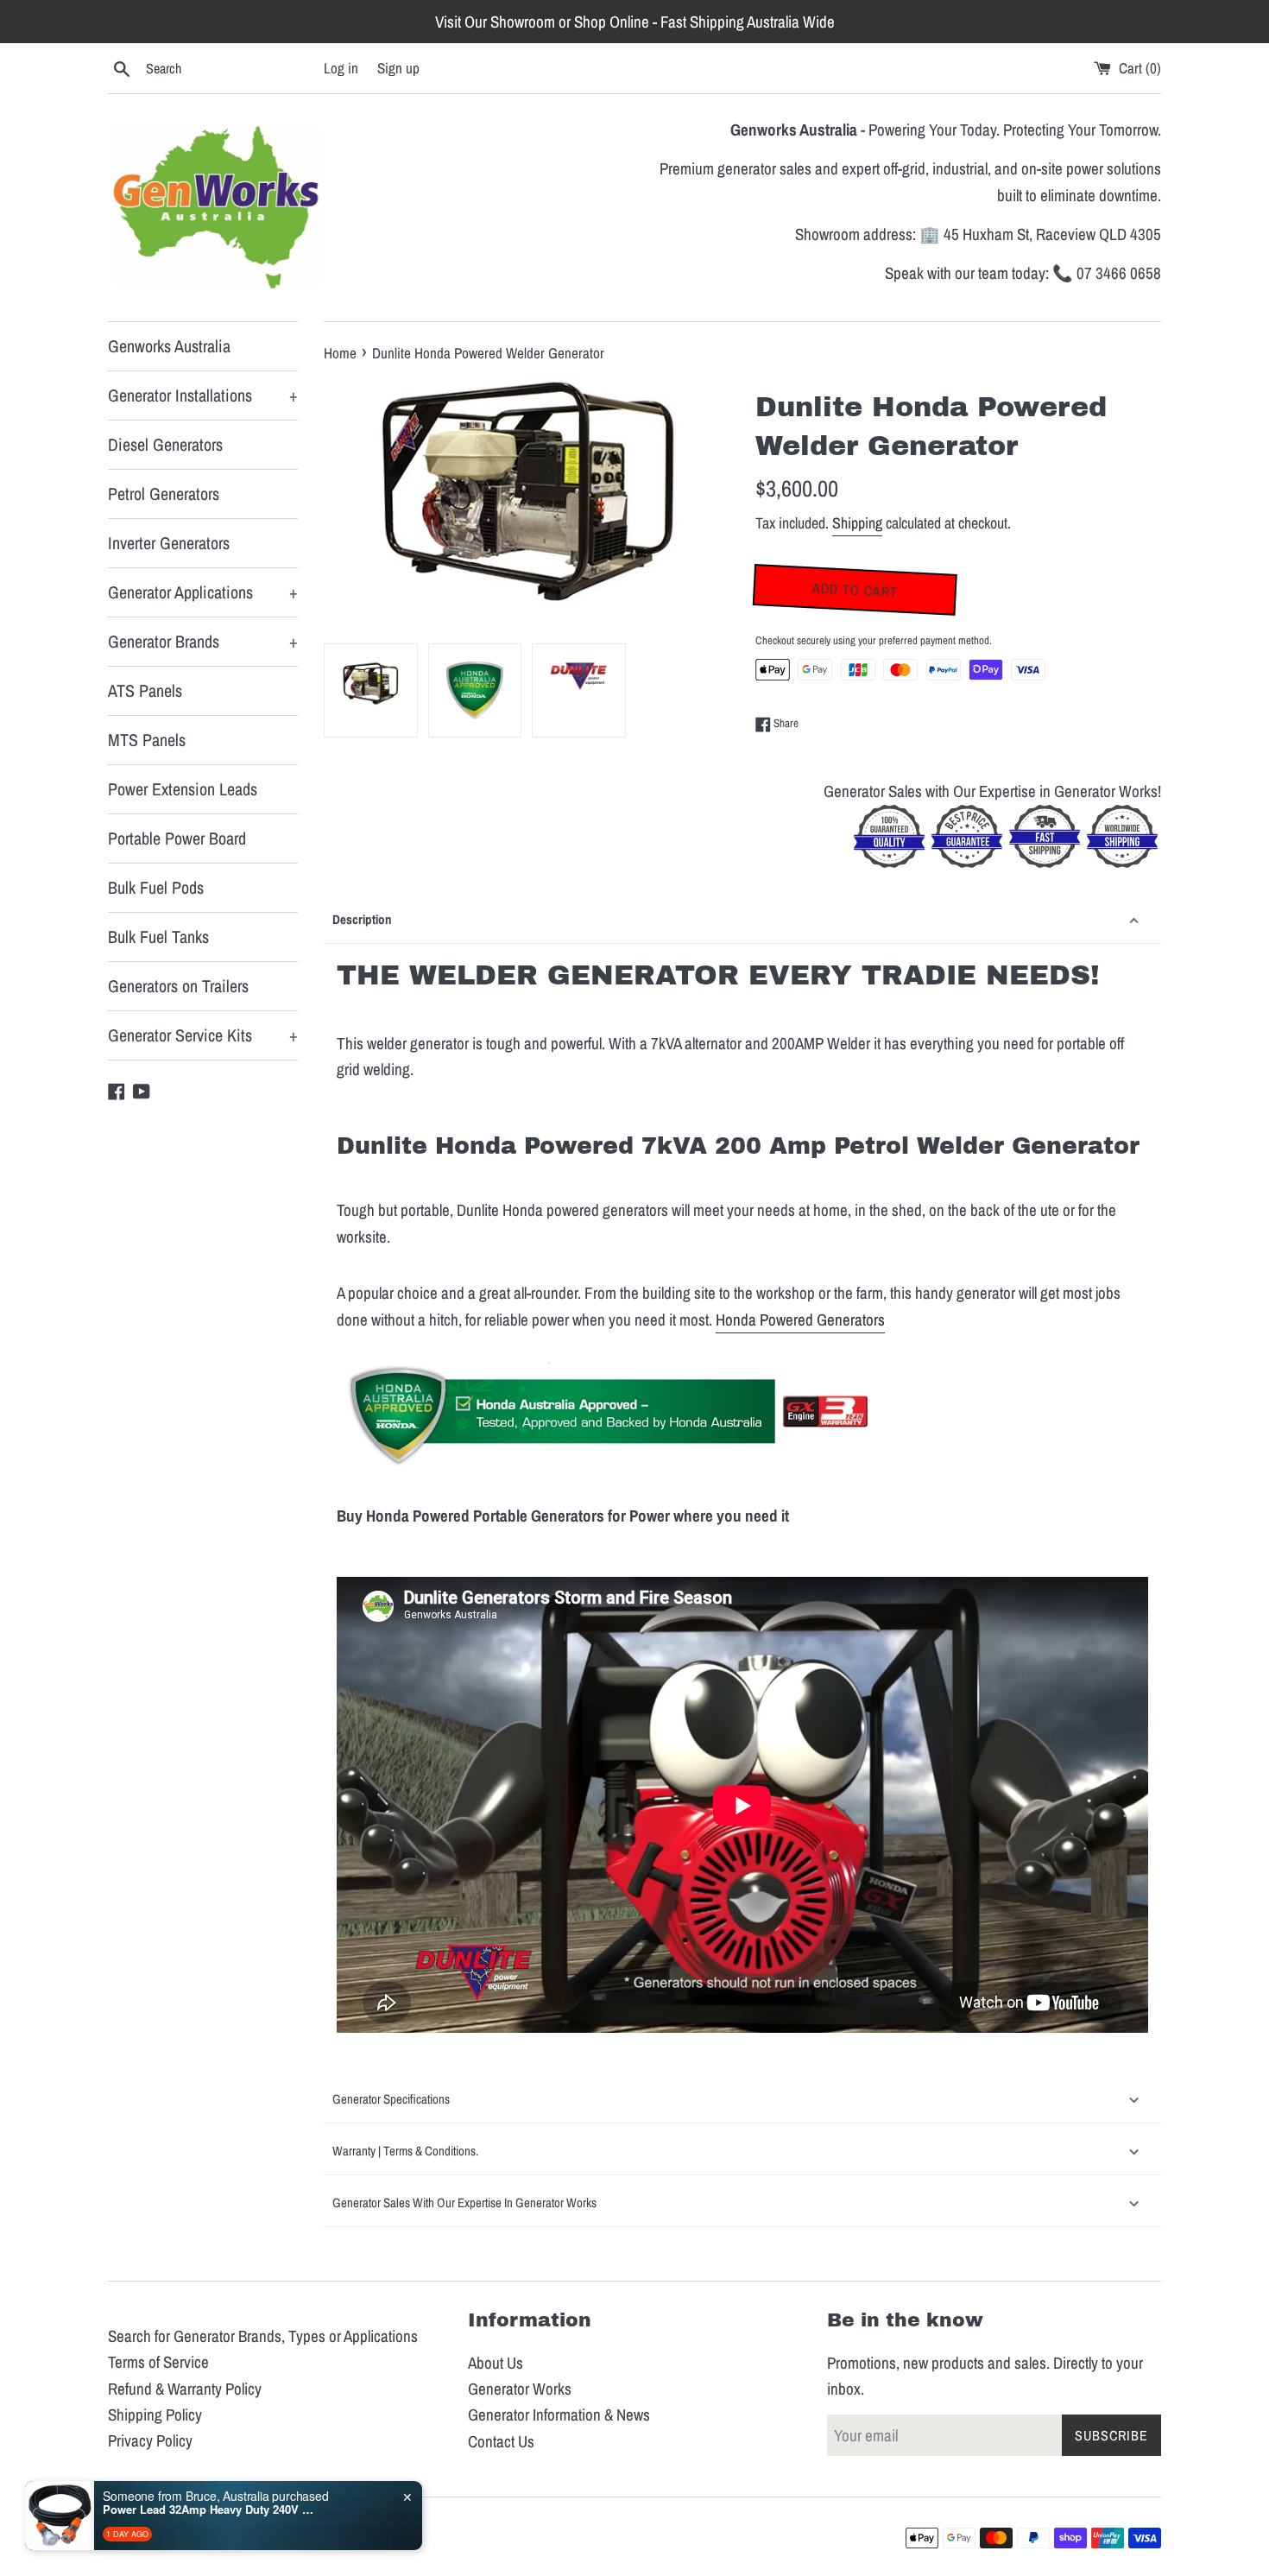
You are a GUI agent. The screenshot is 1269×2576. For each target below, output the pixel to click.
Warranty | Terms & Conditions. (405, 2151)
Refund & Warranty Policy (185, 2389)
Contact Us (501, 2441)
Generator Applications (203, 592)
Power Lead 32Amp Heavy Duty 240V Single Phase (211, 2510)
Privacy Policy (150, 2440)
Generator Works (520, 2389)
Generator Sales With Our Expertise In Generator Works (466, 2203)
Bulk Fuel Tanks (158, 937)
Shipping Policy (155, 2415)
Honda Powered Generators (800, 1320)
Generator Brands (203, 641)
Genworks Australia (169, 346)
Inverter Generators (169, 543)
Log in (341, 68)
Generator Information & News (559, 2415)
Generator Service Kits (203, 1035)
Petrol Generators (164, 494)
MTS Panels (147, 740)
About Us (496, 2363)
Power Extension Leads (183, 789)
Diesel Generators (165, 444)
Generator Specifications (391, 2099)
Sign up (398, 68)
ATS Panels (145, 690)
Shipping (857, 523)
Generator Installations (203, 395)
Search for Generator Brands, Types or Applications (263, 2336)
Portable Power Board (177, 838)
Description (362, 919)
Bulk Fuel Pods (156, 887)
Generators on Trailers (178, 986)
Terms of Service (158, 2362)
